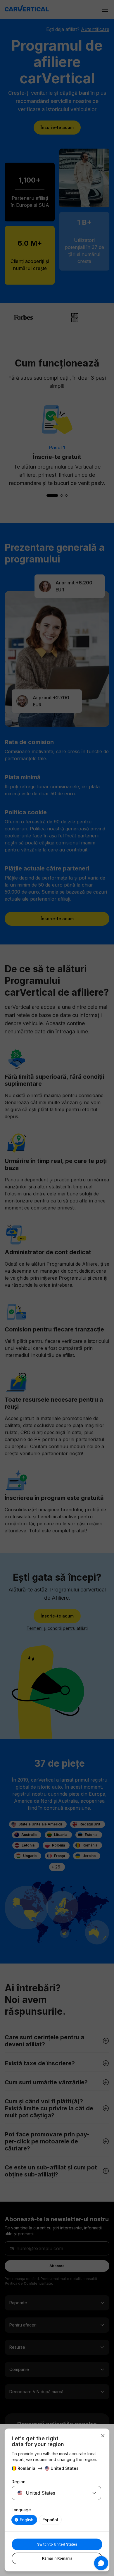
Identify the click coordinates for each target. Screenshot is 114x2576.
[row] (24, 2520)
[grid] (56, 2520)
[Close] (103, 2436)
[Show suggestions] (94, 2493)
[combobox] (49, 2493)
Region (19, 2482)
